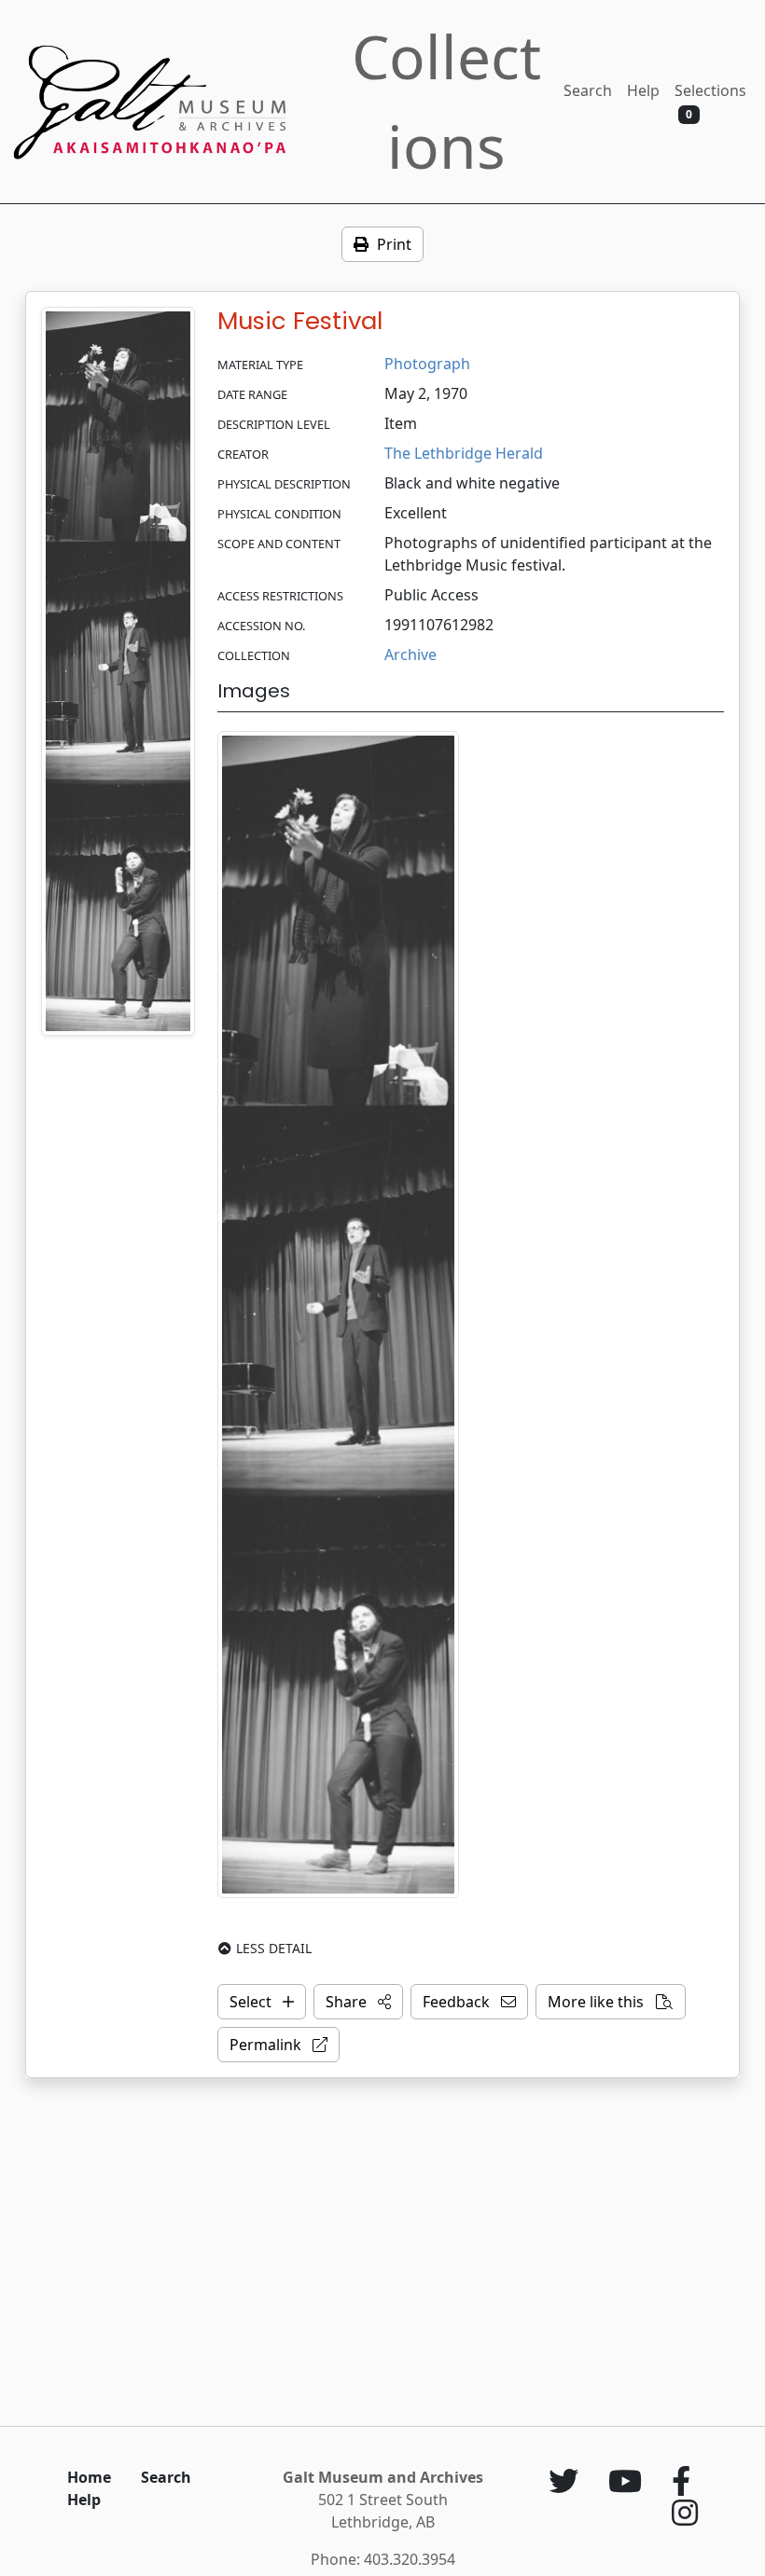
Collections (446, 101)
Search (588, 90)
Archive (410, 654)
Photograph (427, 364)
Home (89, 2477)
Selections (710, 101)
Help (643, 90)
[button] (358, 2002)
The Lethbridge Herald (464, 453)
